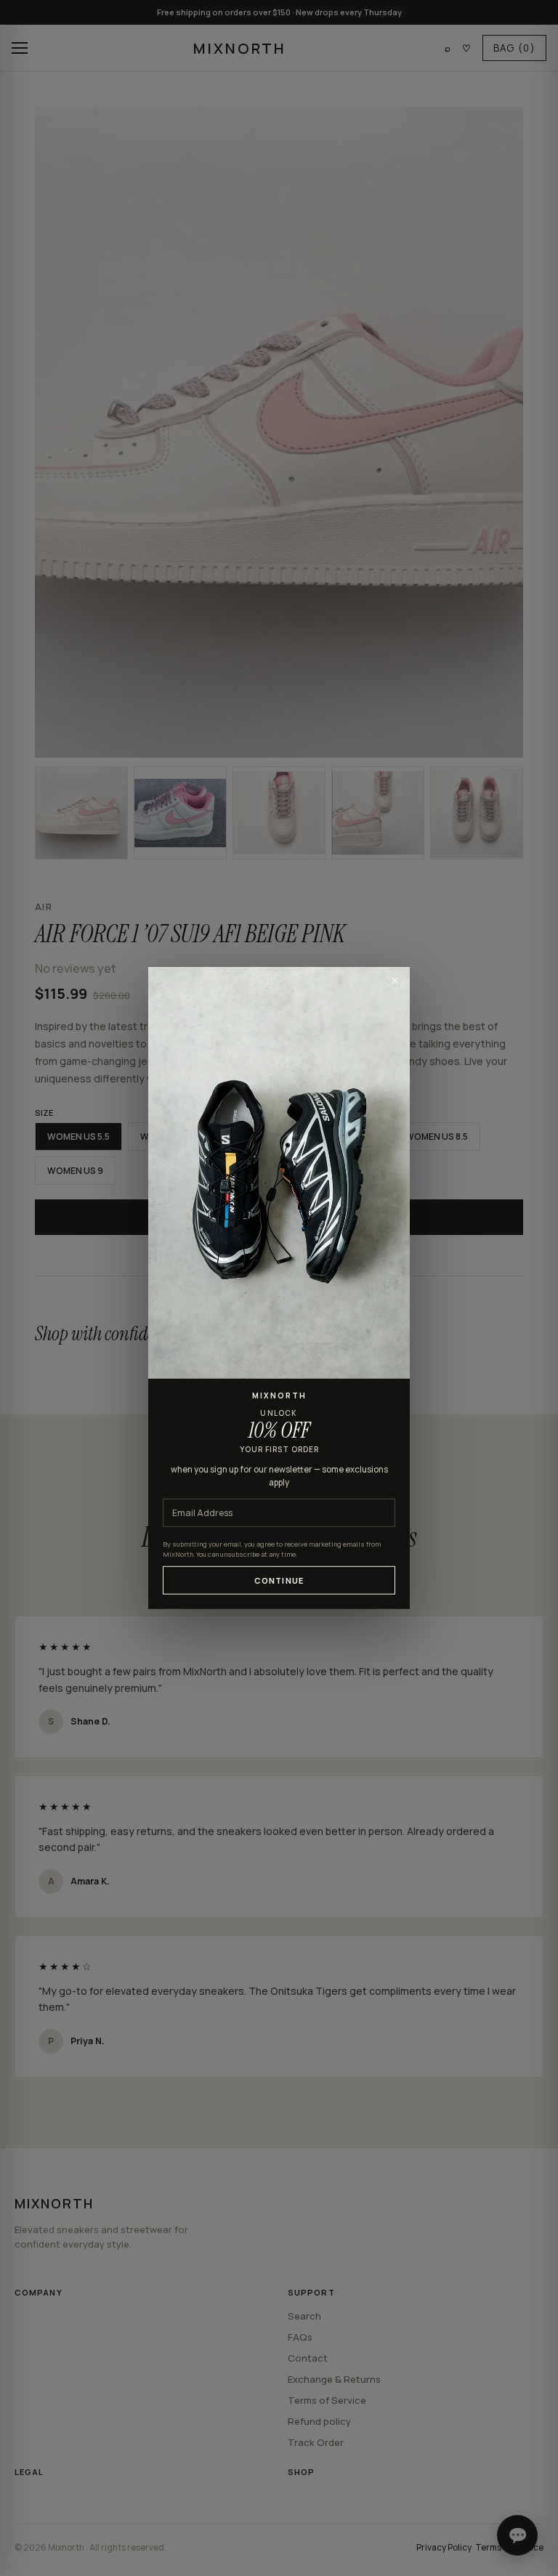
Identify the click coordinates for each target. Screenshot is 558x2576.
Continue (279, 1580)
